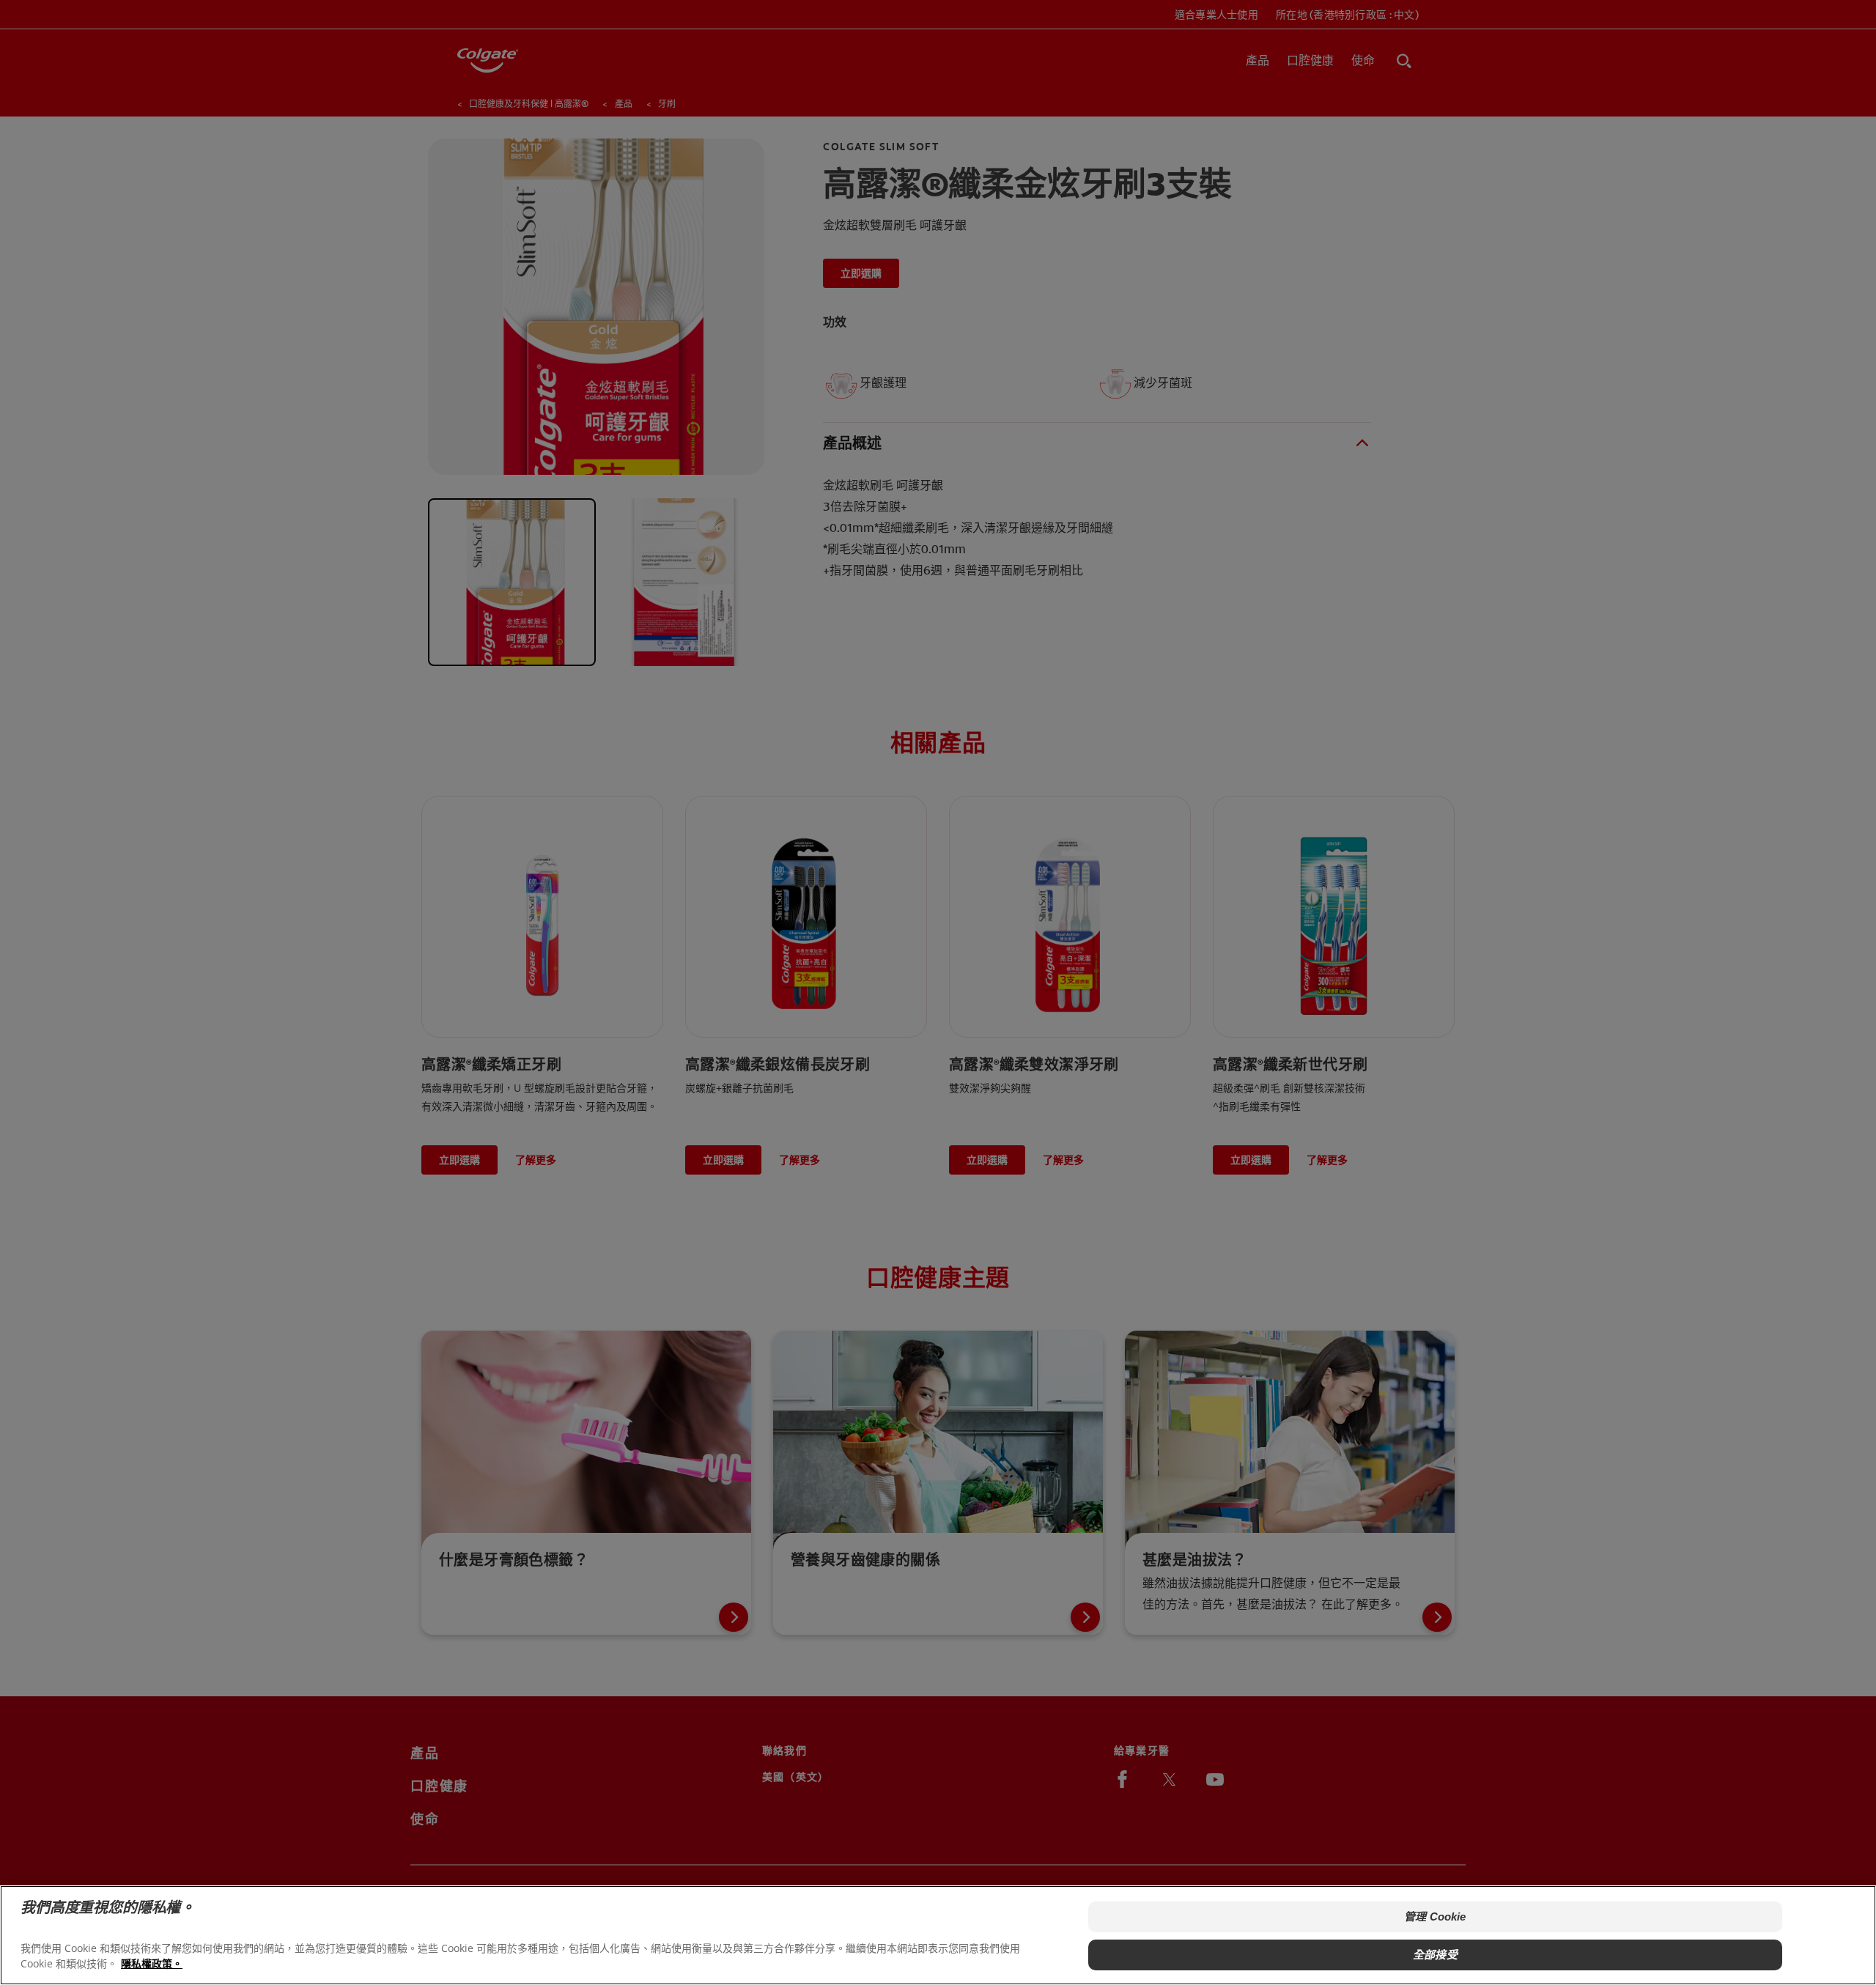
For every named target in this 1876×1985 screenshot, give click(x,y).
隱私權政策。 (152, 1963)
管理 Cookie (1435, 1916)
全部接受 (1435, 1955)
